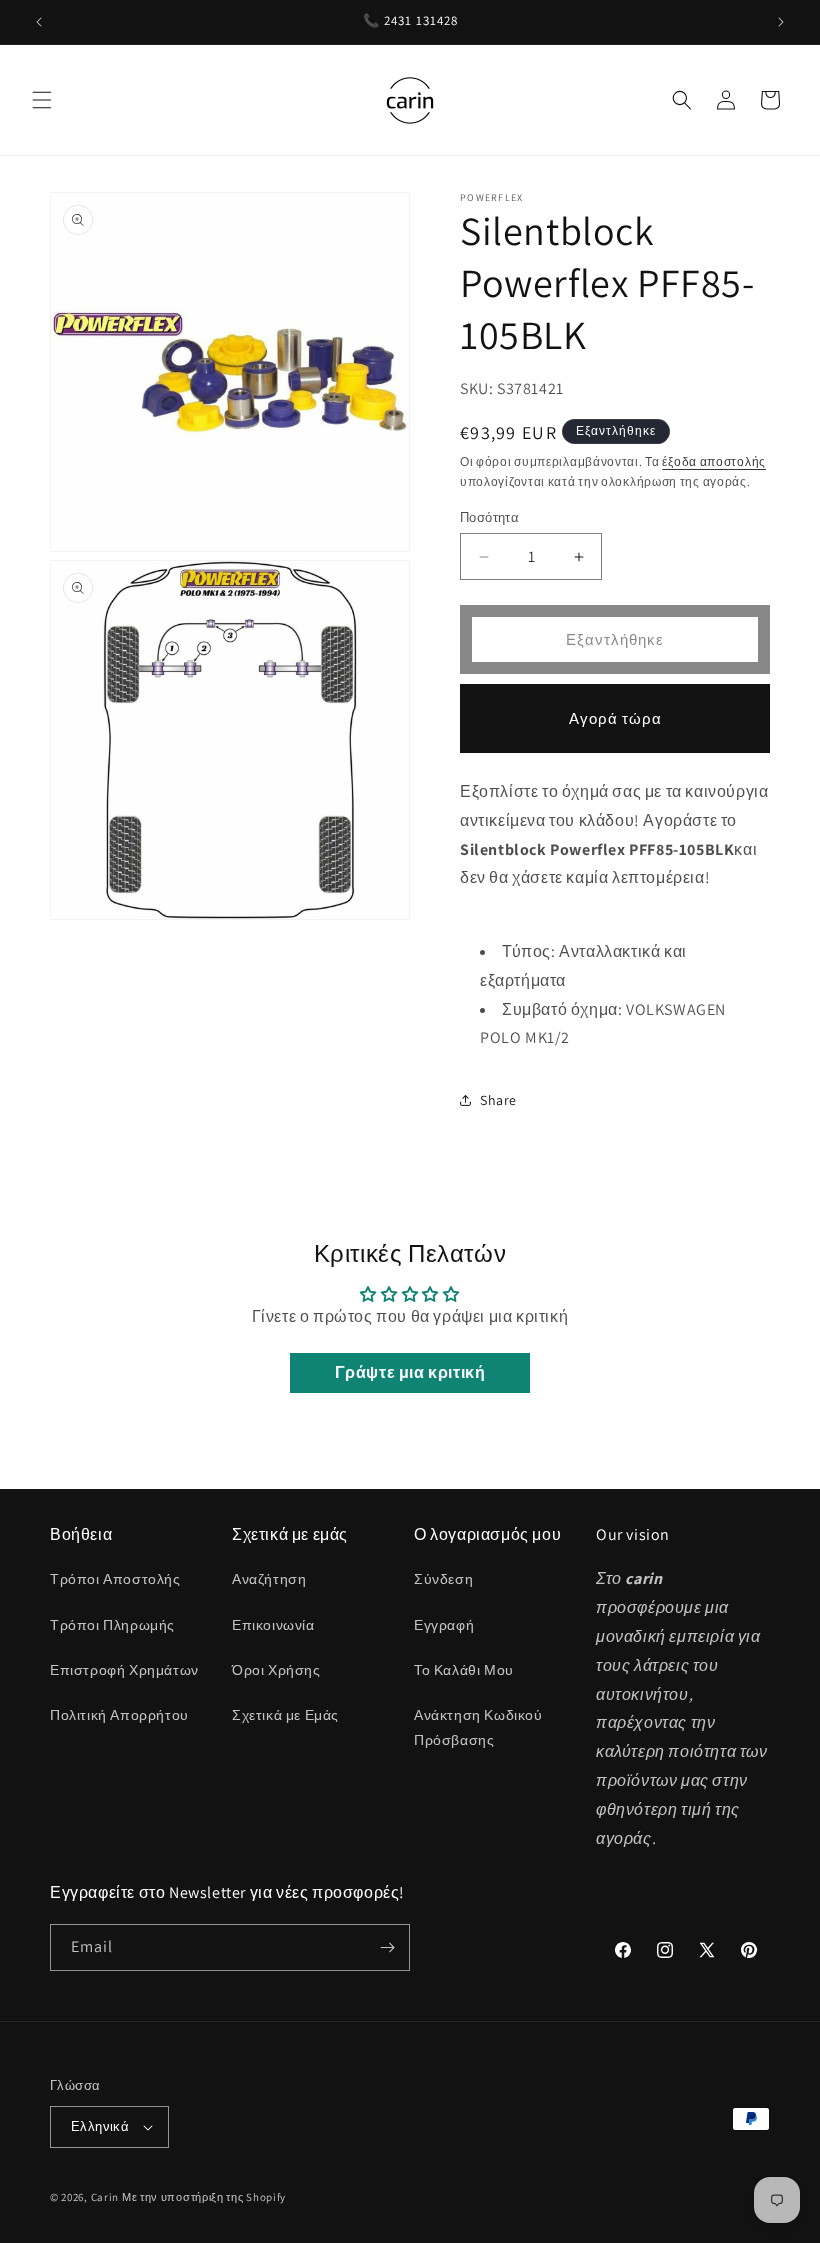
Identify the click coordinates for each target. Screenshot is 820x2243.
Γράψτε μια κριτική (410, 1372)
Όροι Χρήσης (276, 1670)
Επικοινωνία (273, 1625)
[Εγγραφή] (387, 1947)
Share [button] (498, 1100)
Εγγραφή (444, 1625)
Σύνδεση (443, 1579)
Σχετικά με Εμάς (285, 1715)
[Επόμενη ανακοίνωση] (781, 22)
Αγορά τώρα (615, 718)
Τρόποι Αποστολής (115, 1579)
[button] (42, 100)
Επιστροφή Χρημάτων (124, 1670)
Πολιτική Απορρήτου (119, 1715)
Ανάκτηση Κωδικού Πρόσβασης (478, 1727)
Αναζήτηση (269, 1579)
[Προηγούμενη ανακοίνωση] (39, 22)
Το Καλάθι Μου (464, 1670)
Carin (105, 2197)
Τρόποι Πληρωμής (112, 1625)
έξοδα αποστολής (714, 461)
